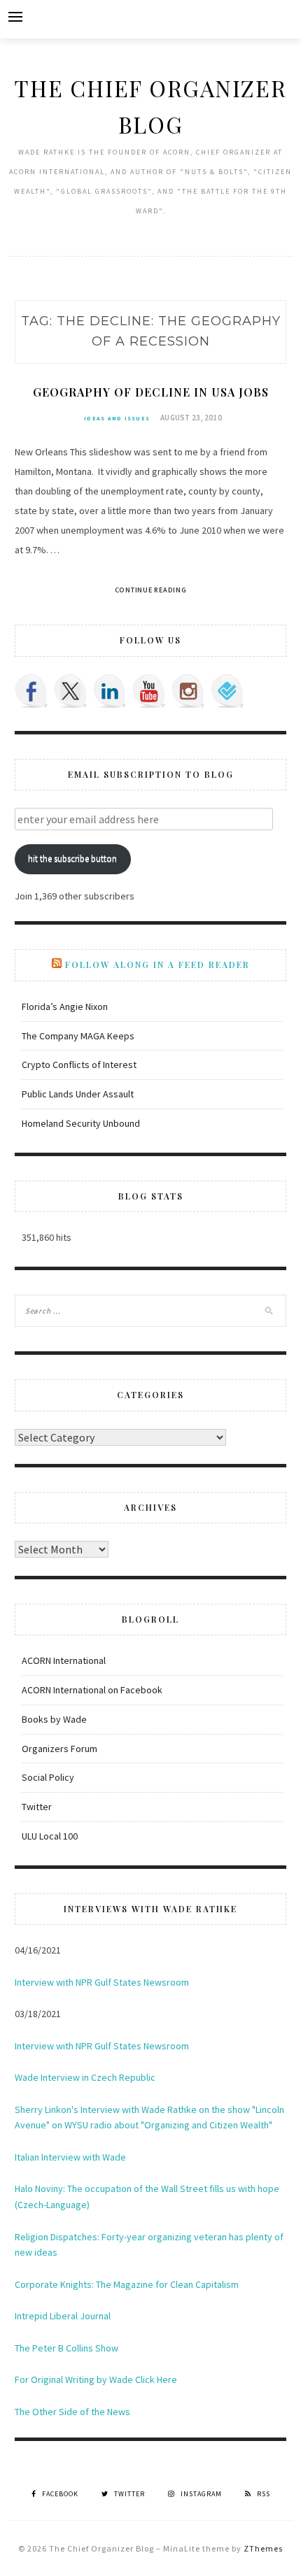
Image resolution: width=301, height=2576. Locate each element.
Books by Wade (54, 1719)
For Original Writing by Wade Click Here (96, 2379)
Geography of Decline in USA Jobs (151, 392)
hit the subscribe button (72, 859)
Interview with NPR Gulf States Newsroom (102, 1982)
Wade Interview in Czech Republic (85, 2077)
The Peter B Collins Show (66, 2348)
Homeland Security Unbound (81, 1123)
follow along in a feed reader (157, 965)
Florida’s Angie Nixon (65, 1006)
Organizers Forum (59, 1749)
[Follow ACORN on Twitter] (71, 691)
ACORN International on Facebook (92, 1690)
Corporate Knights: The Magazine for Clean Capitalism (127, 2284)
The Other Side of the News (72, 2412)
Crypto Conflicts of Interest (79, 1065)
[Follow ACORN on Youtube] (149, 691)
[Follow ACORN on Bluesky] (227, 691)
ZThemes (263, 2548)
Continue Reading (151, 590)
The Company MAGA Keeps (78, 1036)
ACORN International (64, 1660)
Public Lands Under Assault (78, 1094)
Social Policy (48, 1777)
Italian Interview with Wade (70, 2157)
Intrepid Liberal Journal (63, 2316)
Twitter (37, 1807)
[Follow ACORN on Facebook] (31, 691)
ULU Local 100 (50, 1836)
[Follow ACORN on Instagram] (188, 691)
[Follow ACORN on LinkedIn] (110, 691)
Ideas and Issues (117, 418)
